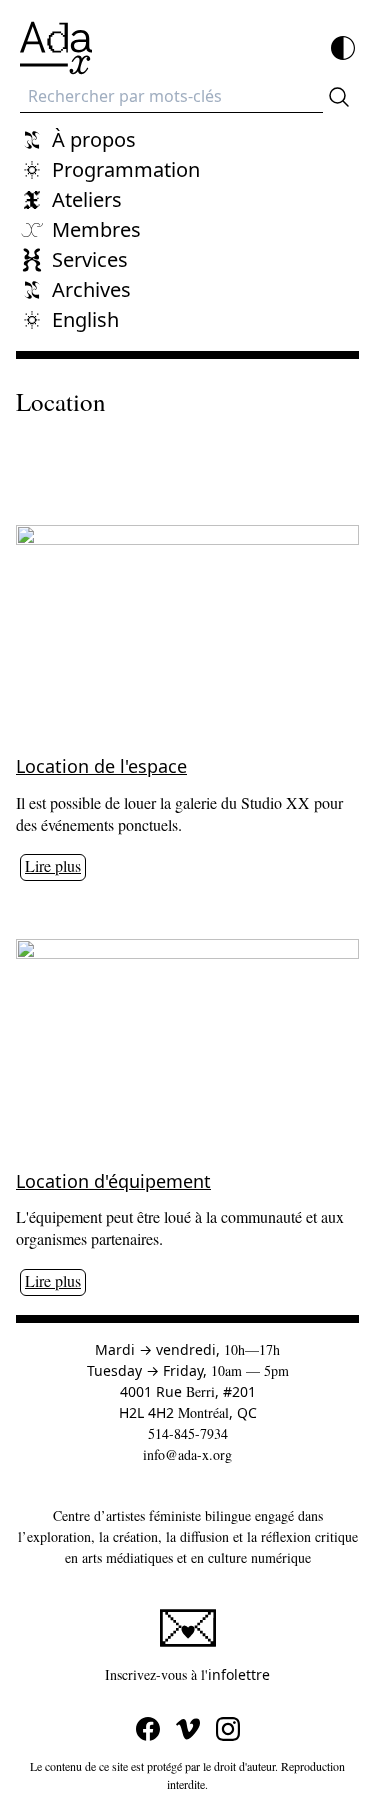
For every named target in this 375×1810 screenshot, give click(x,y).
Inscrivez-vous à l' (232, 1674)
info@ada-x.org (187, 1454)
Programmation (126, 169)
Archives (91, 289)
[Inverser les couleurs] (343, 48)
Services (90, 259)
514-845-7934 (188, 1433)
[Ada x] (56, 48)
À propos (94, 139)
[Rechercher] (339, 97)
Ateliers (87, 199)
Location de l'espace (101, 766)
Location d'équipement (113, 1181)
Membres (96, 229)
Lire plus (53, 865)
